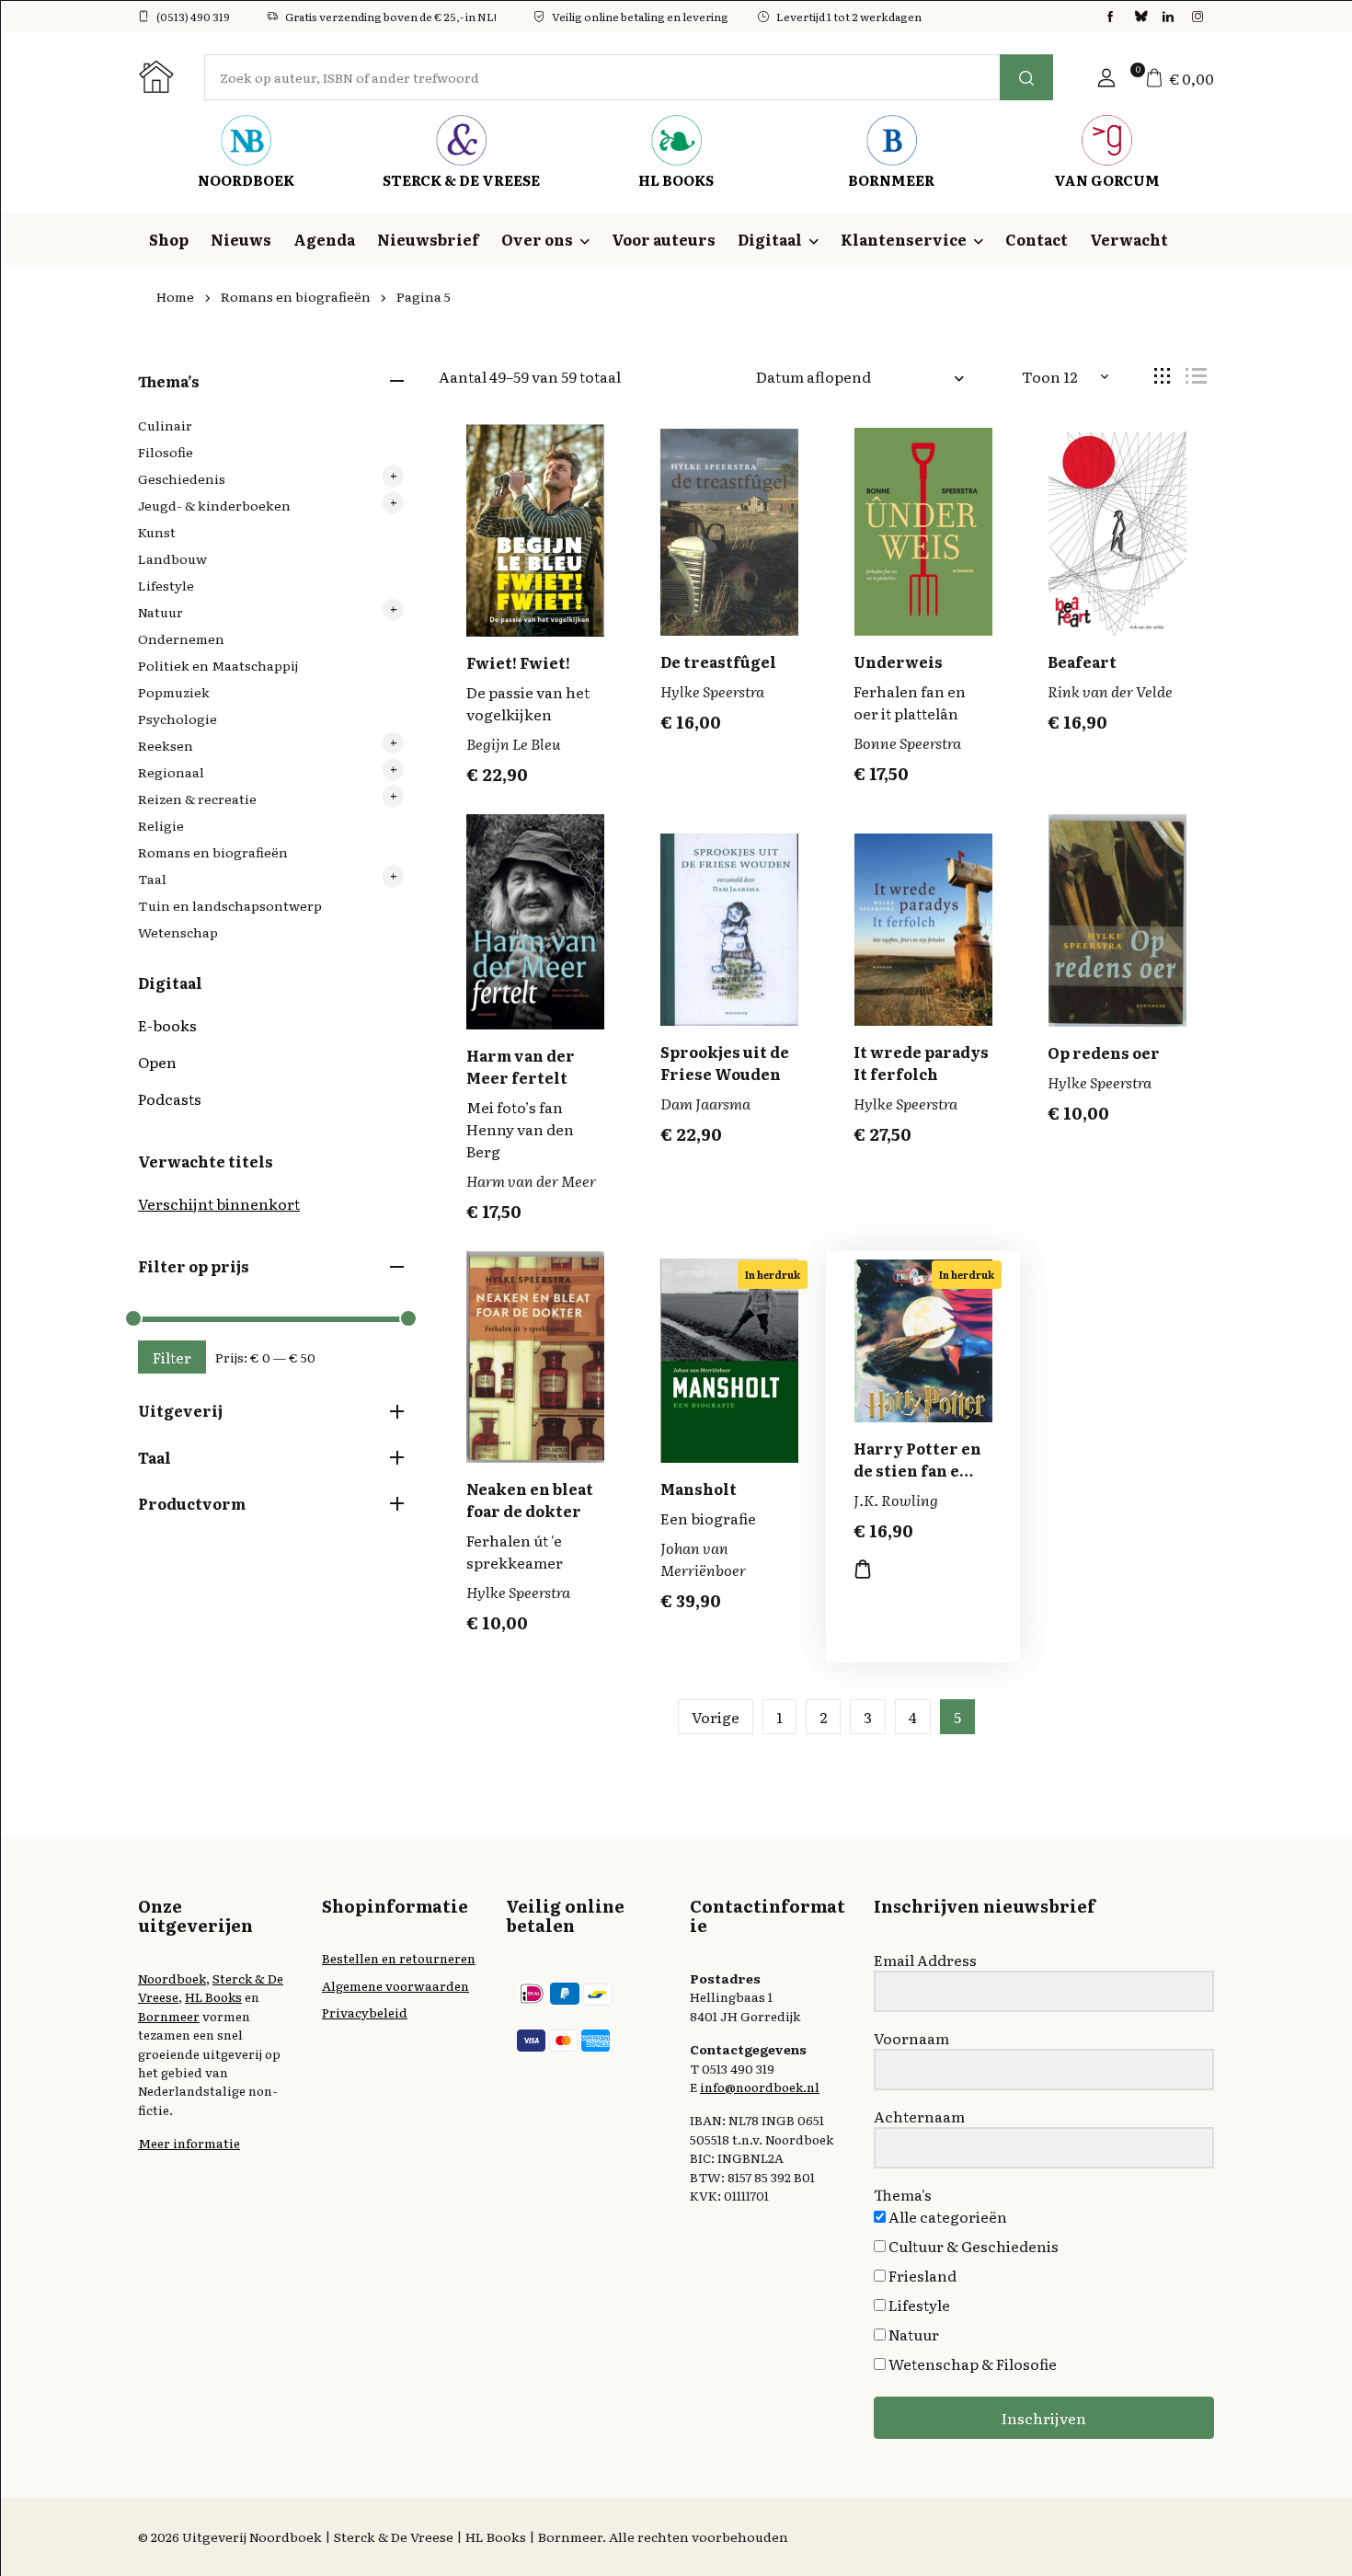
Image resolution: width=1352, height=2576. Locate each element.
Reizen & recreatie (197, 799)
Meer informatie (189, 2143)
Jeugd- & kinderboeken (214, 505)
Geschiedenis (182, 478)
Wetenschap (178, 932)
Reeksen (166, 745)
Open (157, 1062)
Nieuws (241, 239)
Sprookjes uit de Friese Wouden (725, 1063)
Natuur (160, 612)
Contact (1037, 239)
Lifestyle (166, 585)
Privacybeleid (365, 2012)
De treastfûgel (718, 661)
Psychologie (178, 719)
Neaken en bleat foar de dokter (530, 1500)
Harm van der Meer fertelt (521, 1066)
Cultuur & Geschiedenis (972, 2246)
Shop (169, 239)
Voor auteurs (664, 239)
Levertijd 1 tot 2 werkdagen (849, 17)
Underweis (898, 661)
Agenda (324, 239)
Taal (152, 879)
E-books (167, 1025)
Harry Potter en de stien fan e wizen (917, 1470)
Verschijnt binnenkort (219, 1203)
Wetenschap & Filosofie (971, 2363)
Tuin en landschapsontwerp (230, 905)
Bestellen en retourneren (399, 1958)
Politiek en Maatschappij (218, 665)
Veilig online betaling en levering (640, 17)
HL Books (213, 1996)
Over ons (537, 239)
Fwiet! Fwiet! (518, 662)
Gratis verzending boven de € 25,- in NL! (391, 17)
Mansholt (699, 1489)
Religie (161, 825)
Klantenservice (904, 239)
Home (175, 296)
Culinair (165, 425)
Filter (172, 1357)
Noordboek (172, 1978)
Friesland (921, 2275)
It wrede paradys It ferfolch (921, 1063)
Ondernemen (181, 638)
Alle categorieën (946, 2216)
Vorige (716, 1717)
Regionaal (171, 772)
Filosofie (166, 452)
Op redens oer (1104, 1052)
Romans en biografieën (296, 296)
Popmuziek (174, 692)
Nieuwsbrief (428, 239)
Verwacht (1129, 239)
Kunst (157, 532)
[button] (1106, 77)
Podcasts (170, 1098)
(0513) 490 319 (193, 17)
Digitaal (770, 239)
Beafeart (1082, 661)
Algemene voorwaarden (395, 1985)
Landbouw (172, 558)
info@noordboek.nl (760, 2087)
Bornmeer (169, 2016)
